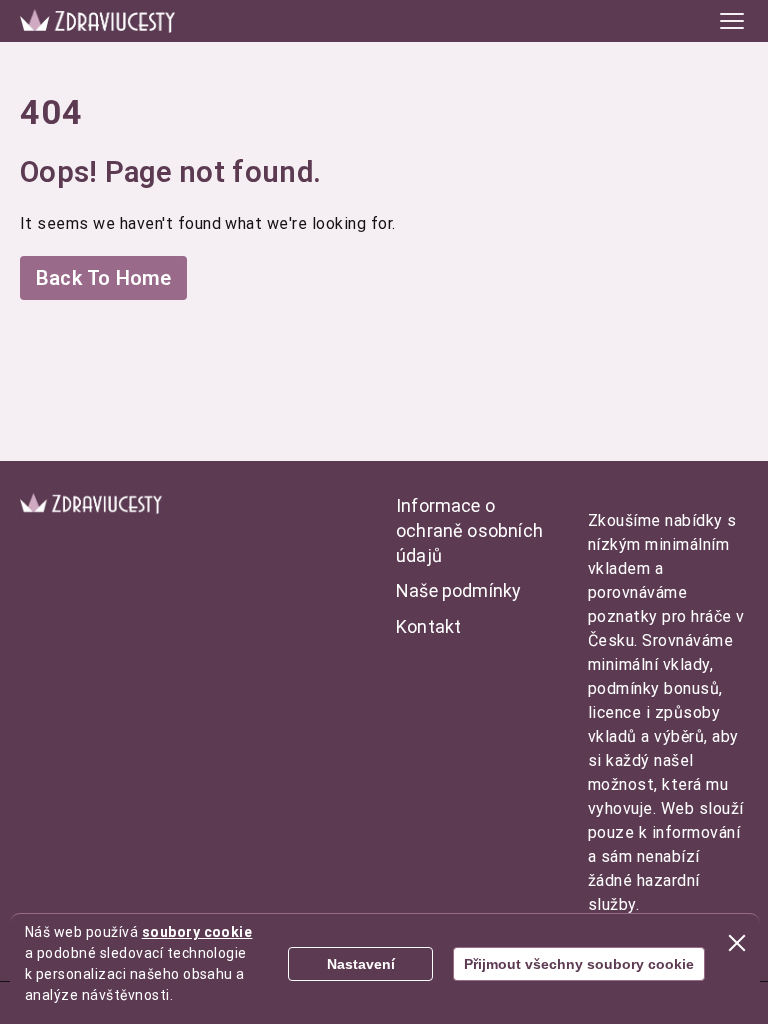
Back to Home (103, 278)
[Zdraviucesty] (97, 20)
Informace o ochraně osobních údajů (469, 530)
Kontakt (428, 626)
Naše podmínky (458, 590)
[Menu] (732, 21)
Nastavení (361, 964)
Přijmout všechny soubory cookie (579, 964)
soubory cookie (197, 932)
